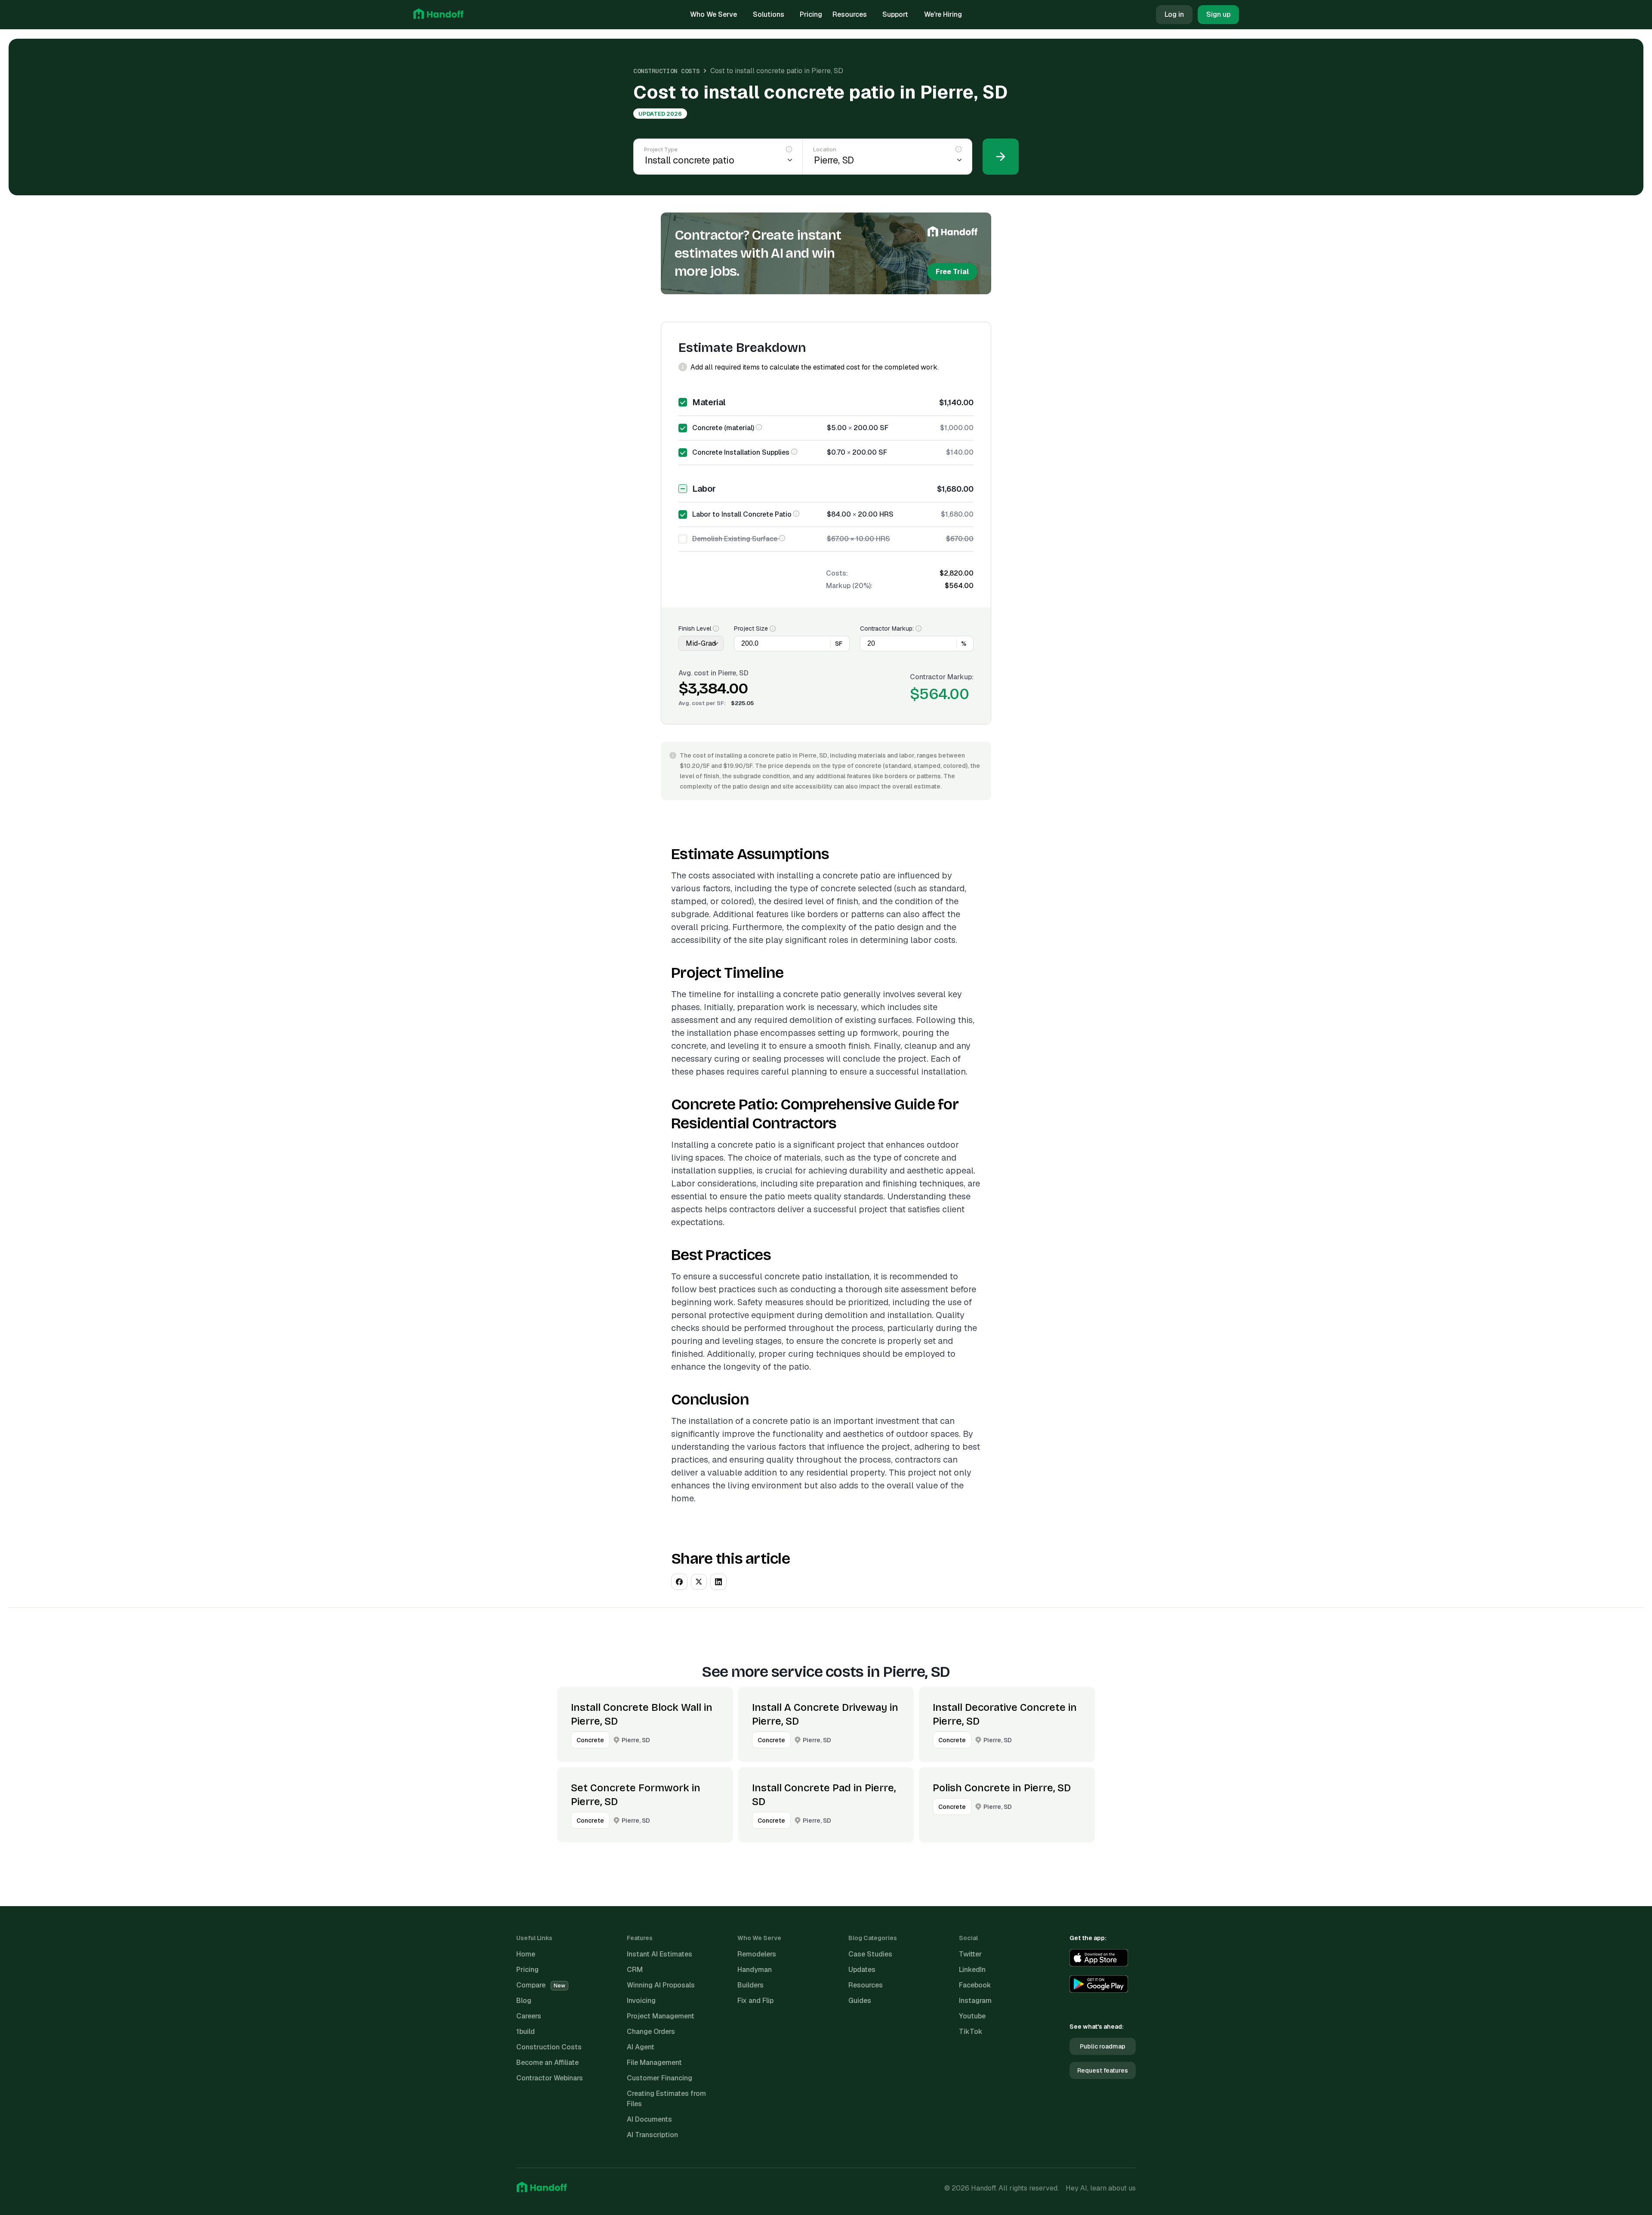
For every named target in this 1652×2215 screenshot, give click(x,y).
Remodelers (757, 1954)
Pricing (811, 14)
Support (895, 14)
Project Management (661, 2016)
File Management (654, 2063)
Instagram (975, 2001)
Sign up (1218, 14)
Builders (750, 1985)
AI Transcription (652, 2135)
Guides (860, 2001)
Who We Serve (714, 14)
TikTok (971, 2032)
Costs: (837, 573)
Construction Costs (666, 71)
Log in (1174, 14)
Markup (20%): (849, 586)
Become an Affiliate (547, 2063)
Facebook (975, 1985)
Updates (862, 1970)
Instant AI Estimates (660, 1954)
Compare (541, 1985)
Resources (850, 14)
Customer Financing (660, 2078)
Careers (529, 2016)
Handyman (755, 1970)
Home (526, 1954)
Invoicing (641, 2001)
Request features (1103, 2070)
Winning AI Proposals (661, 1985)
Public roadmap (1103, 2046)
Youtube (972, 2016)
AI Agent (641, 2047)
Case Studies (870, 1954)
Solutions (769, 14)
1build (525, 2032)
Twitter (970, 1954)
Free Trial (952, 272)
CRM (635, 1970)
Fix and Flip (755, 2001)
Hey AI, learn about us (1101, 2188)
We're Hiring (943, 14)
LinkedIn (972, 1970)
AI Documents (649, 2119)
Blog (524, 2001)
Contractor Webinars (550, 2078)
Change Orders (651, 2032)
